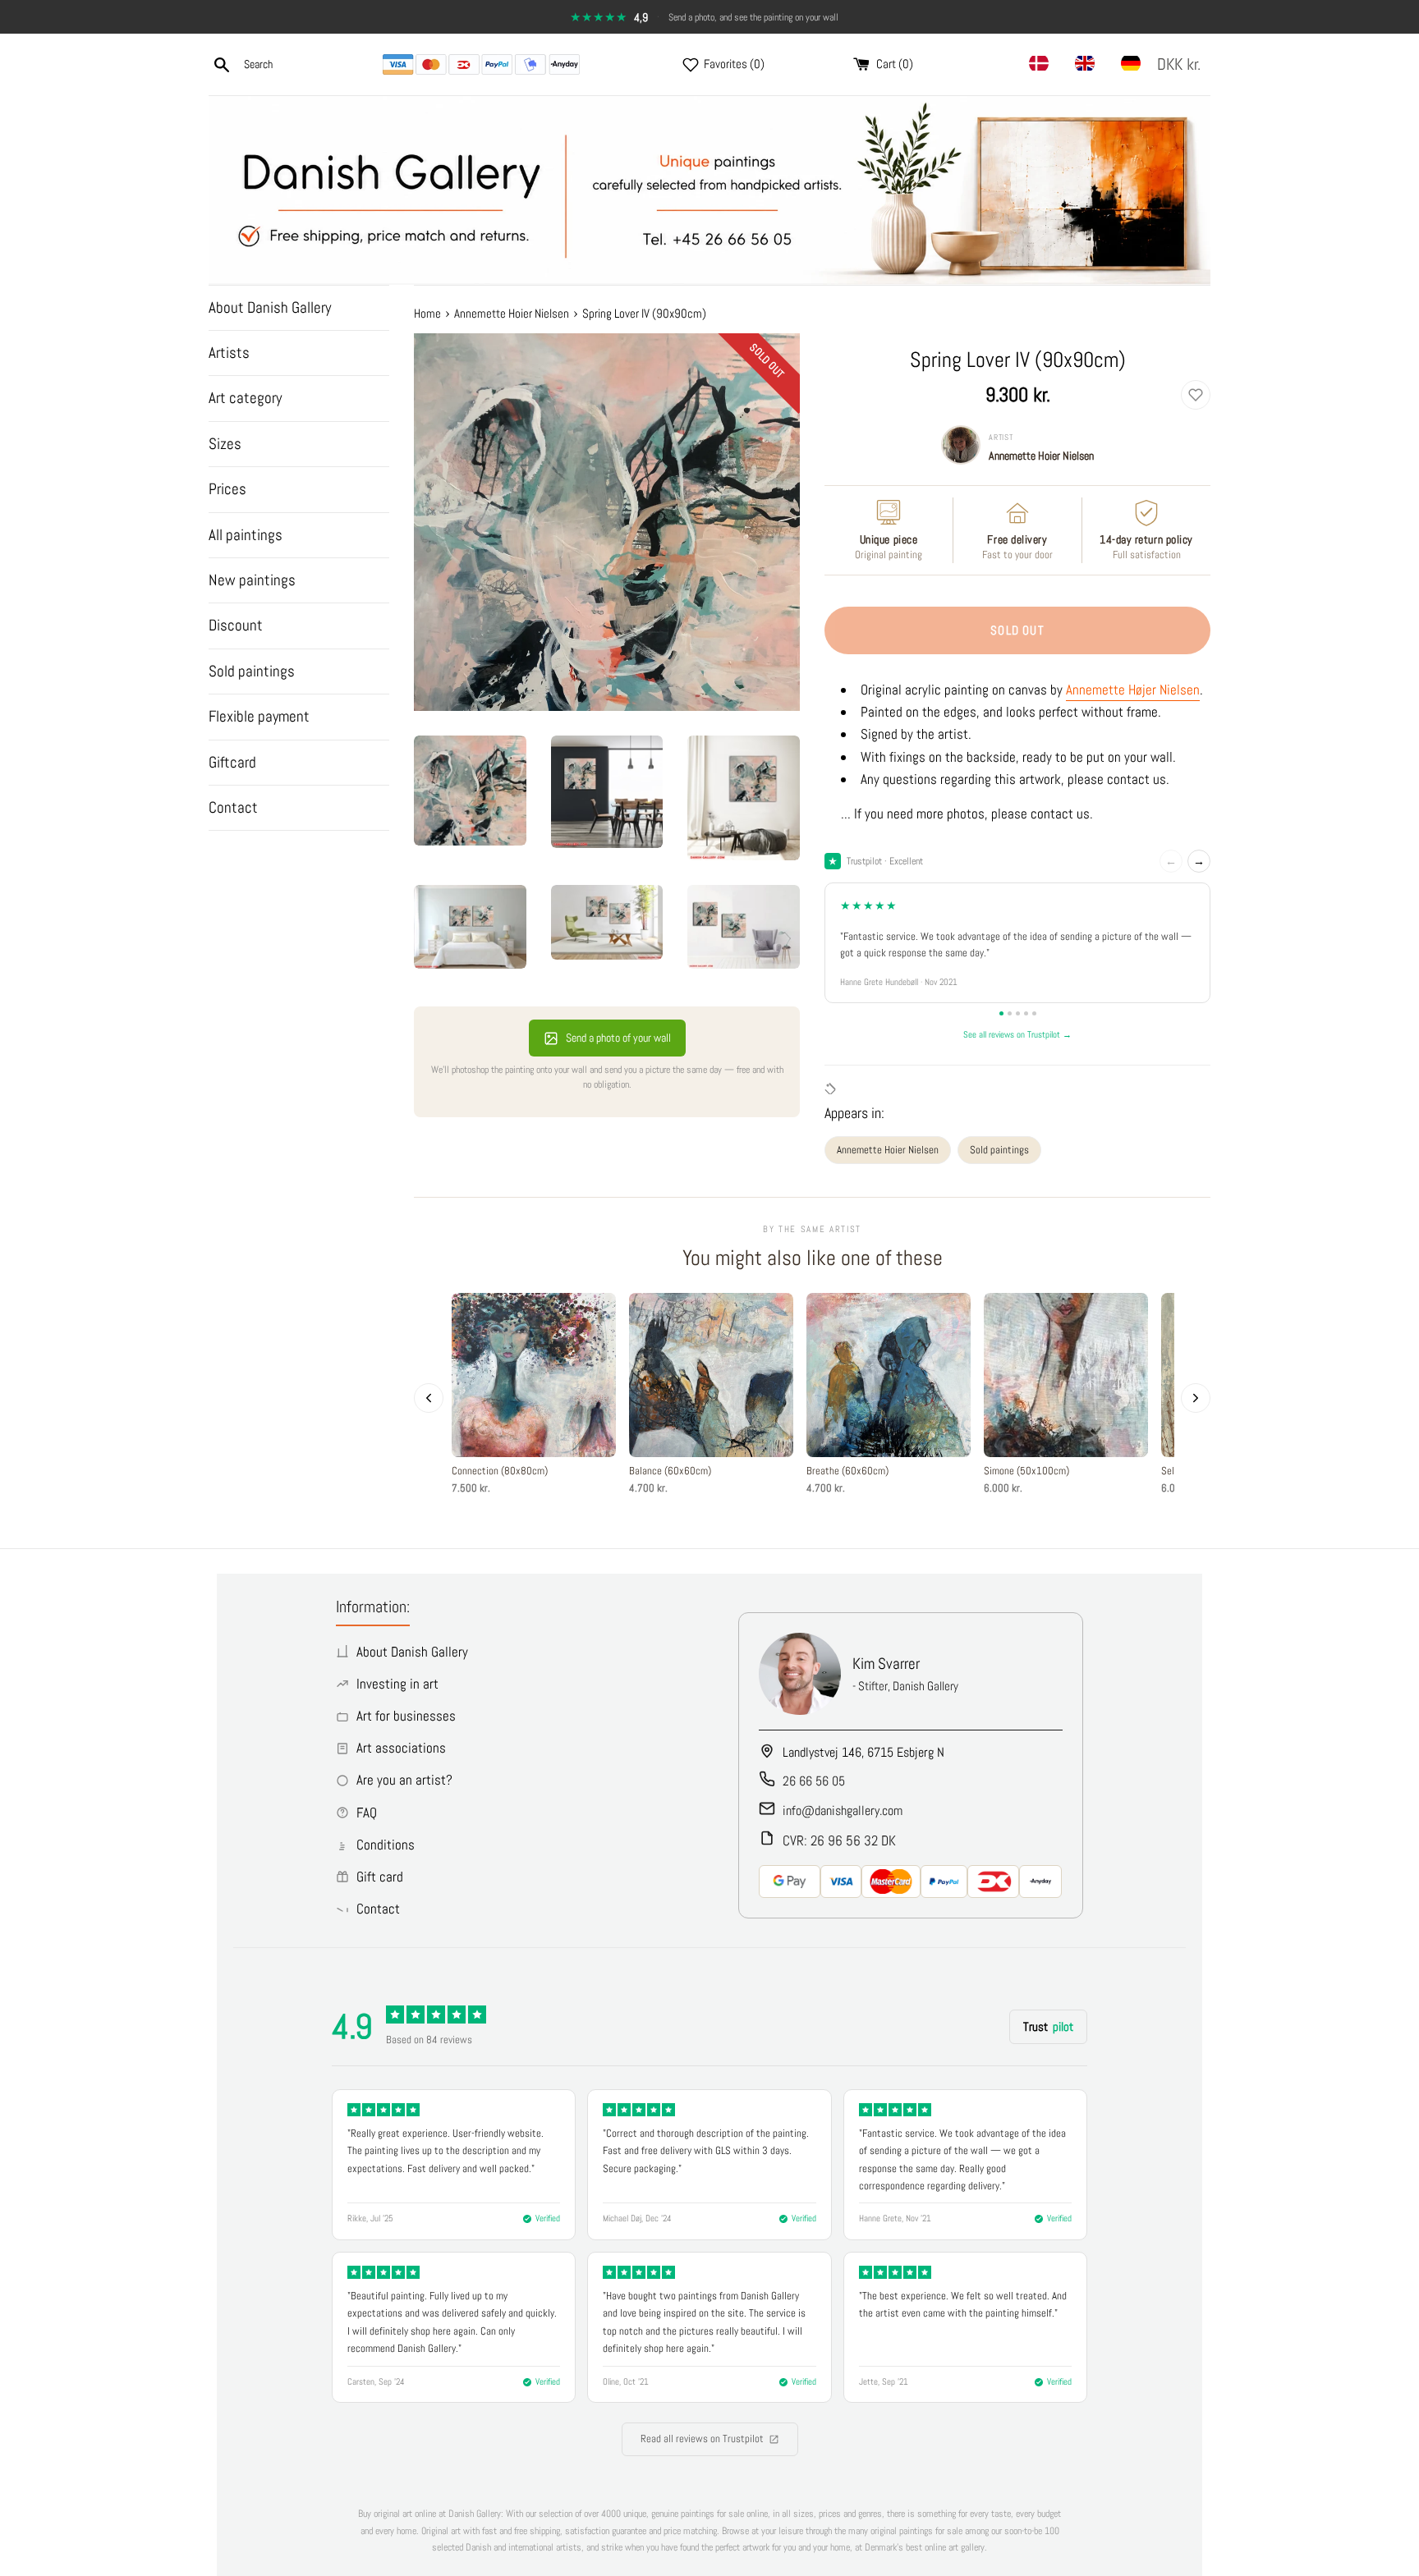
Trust (1048, 2026)
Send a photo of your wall (618, 1038)
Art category (245, 398)
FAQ (367, 1813)
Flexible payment (259, 716)
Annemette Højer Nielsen (1133, 690)
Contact (233, 807)
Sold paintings (252, 671)
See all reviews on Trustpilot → (1017, 1034)
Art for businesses (406, 1716)
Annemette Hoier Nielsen (1041, 456)
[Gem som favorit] (1196, 395)
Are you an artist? (404, 1780)
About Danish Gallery (270, 307)
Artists (229, 353)
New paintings (252, 580)
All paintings (246, 535)
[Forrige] (429, 1398)
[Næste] (1196, 1398)
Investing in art (397, 1684)
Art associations (401, 1748)
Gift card (380, 1877)
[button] (1182, 64)
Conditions (386, 1845)
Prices (227, 489)
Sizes (225, 444)
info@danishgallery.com (843, 1811)
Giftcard (232, 762)
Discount (236, 625)
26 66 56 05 (814, 1781)
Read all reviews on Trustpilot (702, 2438)
